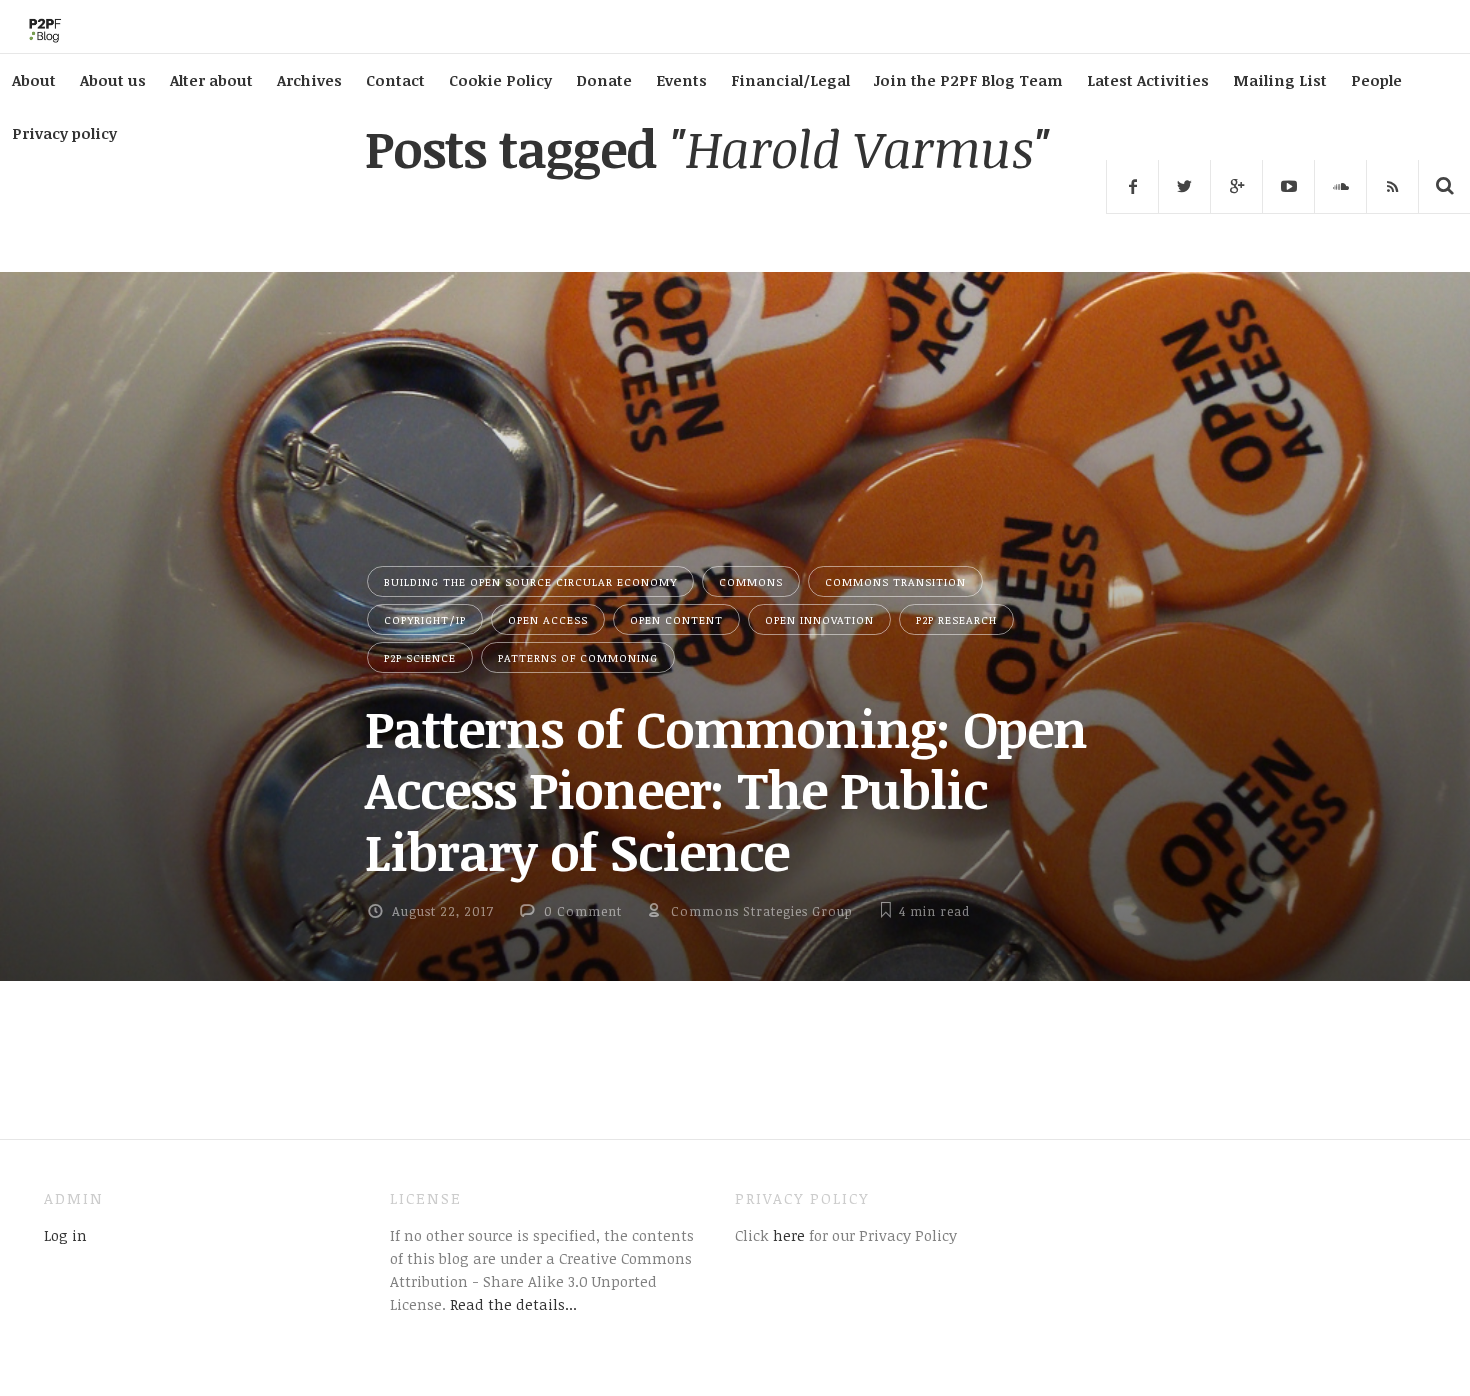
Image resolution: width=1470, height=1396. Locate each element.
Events (681, 80)
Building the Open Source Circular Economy (530, 581)
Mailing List (1280, 80)
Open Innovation (819, 619)
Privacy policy (64, 133)
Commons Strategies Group (762, 911)
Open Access (548, 619)
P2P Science (420, 657)
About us (113, 80)
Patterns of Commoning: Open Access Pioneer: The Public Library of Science (726, 789)
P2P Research (956, 619)
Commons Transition (895, 581)
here (787, 1235)
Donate (604, 80)
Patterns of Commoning (578, 657)
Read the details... (513, 1304)
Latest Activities (1148, 80)
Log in (65, 1235)
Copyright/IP (425, 619)
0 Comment (583, 911)
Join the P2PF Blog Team (968, 80)
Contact (395, 80)
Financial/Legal (790, 80)
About (34, 80)
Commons (751, 581)
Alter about (211, 80)
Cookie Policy (500, 80)
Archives (309, 80)
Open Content (676, 619)
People (1376, 80)
